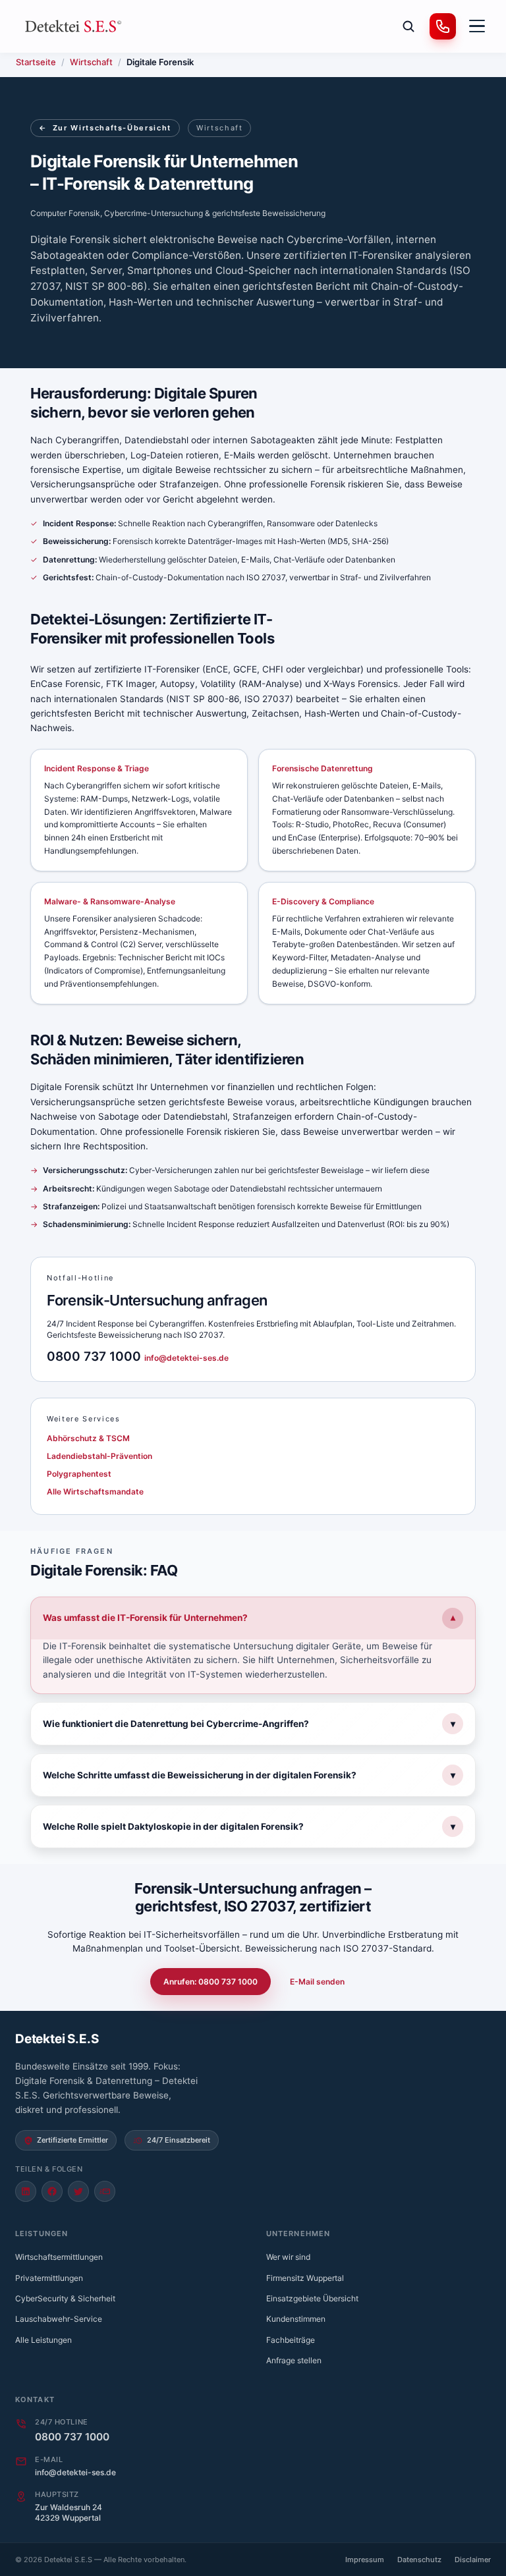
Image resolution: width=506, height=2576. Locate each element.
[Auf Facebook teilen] (52, 2191)
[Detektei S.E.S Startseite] (74, 26)
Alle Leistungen (43, 2340)
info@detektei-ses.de (186, 1358)
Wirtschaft (91, 62)
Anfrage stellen (294, 2360)
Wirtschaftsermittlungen (59, 2257)
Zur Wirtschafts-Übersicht (105, 128)
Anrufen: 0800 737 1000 (211, 1982)
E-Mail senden (317, 1982)
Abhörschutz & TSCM (88, 1438)
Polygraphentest (79, 1474)
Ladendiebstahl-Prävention (99, 1456)
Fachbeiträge (291, 2340)
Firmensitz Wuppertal (305, 2278)
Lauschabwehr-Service (59, 2319)
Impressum (365, 2560)
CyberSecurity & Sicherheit (65, 2298)
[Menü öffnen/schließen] (477, 26)
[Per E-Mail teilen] (105, 2191)
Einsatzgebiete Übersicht (312, 2298)
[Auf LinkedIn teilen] (26, 2191)
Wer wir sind (288, 2257)
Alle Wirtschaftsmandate (95, 1492)
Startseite (36, 62)
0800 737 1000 (96, 1357)
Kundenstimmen (296, 2319)
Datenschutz (419, 2560)
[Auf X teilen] (78, 2191)
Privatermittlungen (49, 2278)
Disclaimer (473, 2560)
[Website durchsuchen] (408, 26)
